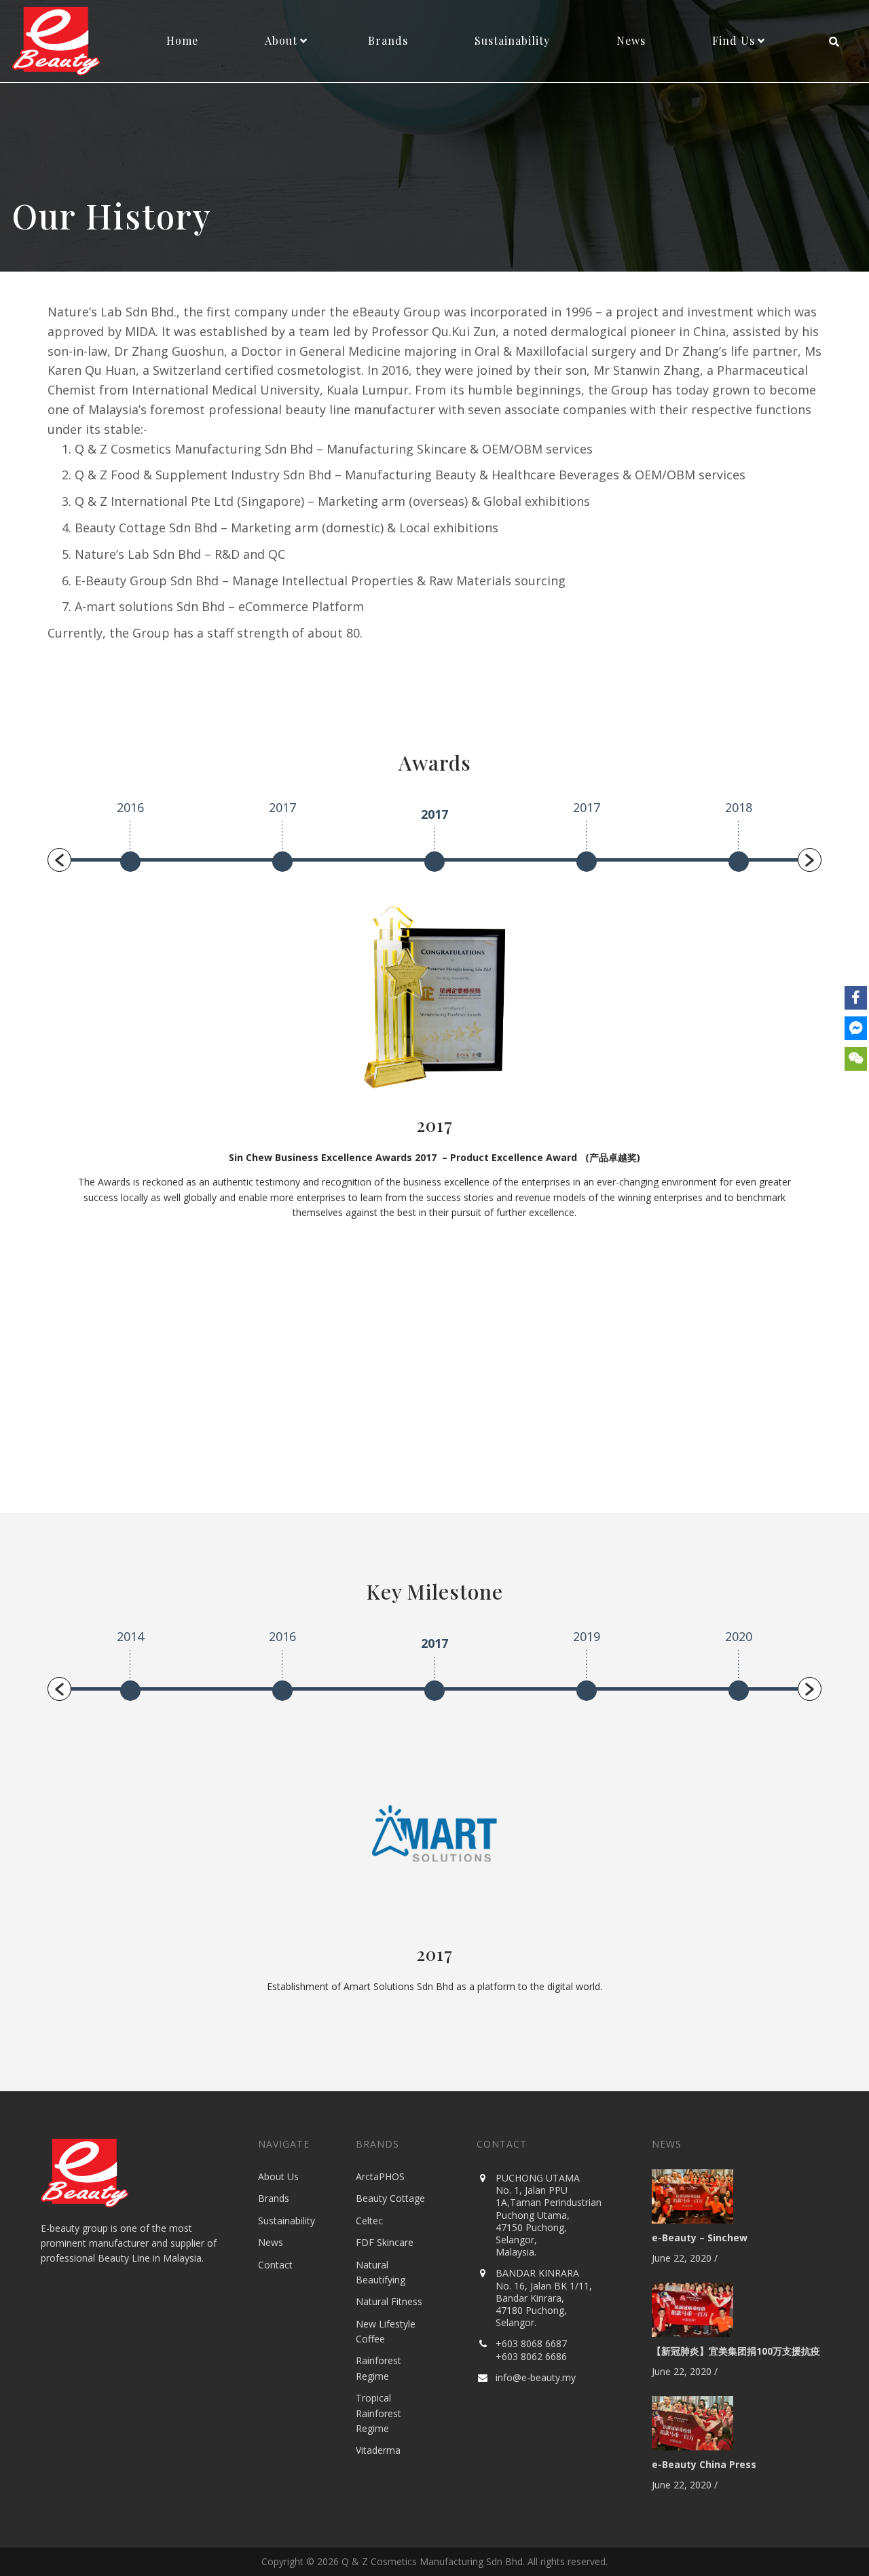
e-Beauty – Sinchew (700, 2238)
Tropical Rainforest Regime (378, 2413)
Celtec (369, 2221)
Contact (275, 2265)
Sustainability (286, 2221)
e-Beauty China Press (704, 2464)
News (271, 2242)
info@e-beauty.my (536, 2377)
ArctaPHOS (380, 2176)
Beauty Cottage (390, 2198)
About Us (278, 2176)
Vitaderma (378, 2450)
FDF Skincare (385, 2242)
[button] (59, 860)
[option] (130, 840)
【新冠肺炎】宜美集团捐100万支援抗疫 (736, 2351)
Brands (274, 2198)
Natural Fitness (389, 2301)
